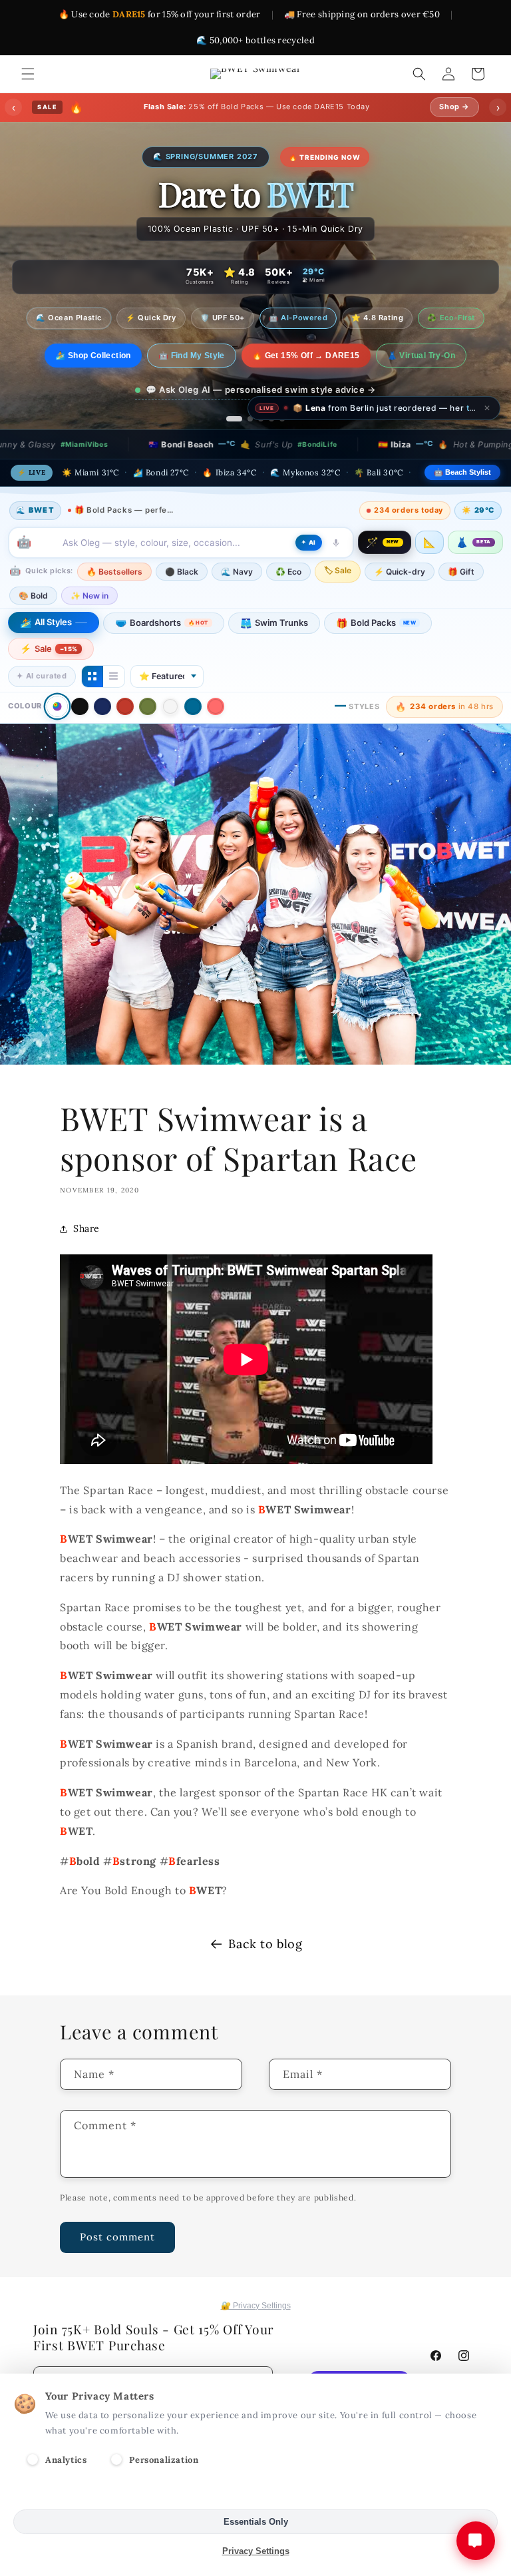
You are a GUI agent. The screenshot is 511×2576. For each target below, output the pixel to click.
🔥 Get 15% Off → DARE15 (306, 350)
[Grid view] (92, 676)
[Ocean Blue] (193, 706)
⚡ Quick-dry (400, 572)
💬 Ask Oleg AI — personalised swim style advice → (261, 384)
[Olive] (148, 706)
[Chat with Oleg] (476, 2541)
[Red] (125, 706)
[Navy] (102, 706)
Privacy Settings (256, 2551)
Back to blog (265, 1944)
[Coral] (216, 706)
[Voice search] (336, 543)
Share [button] (86, 1228)
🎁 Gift (461, 572)
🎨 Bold (33, 596)
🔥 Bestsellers (114, 572)
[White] (170, 706)
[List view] (114, 676)
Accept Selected (256, 2492)
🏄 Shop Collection (93, 350)
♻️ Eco (288, 572)
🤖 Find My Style (192, 350)
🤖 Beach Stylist (462, 472)
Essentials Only (256, 2522)
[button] (28, 74)
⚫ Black (182, 572)
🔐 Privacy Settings (256, 2306)
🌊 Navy (237, 572)
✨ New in (89, 596)
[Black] (80, 706)
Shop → (454, 107)
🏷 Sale (338, 570)
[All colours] (57, 707)
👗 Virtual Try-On (421, 350)
